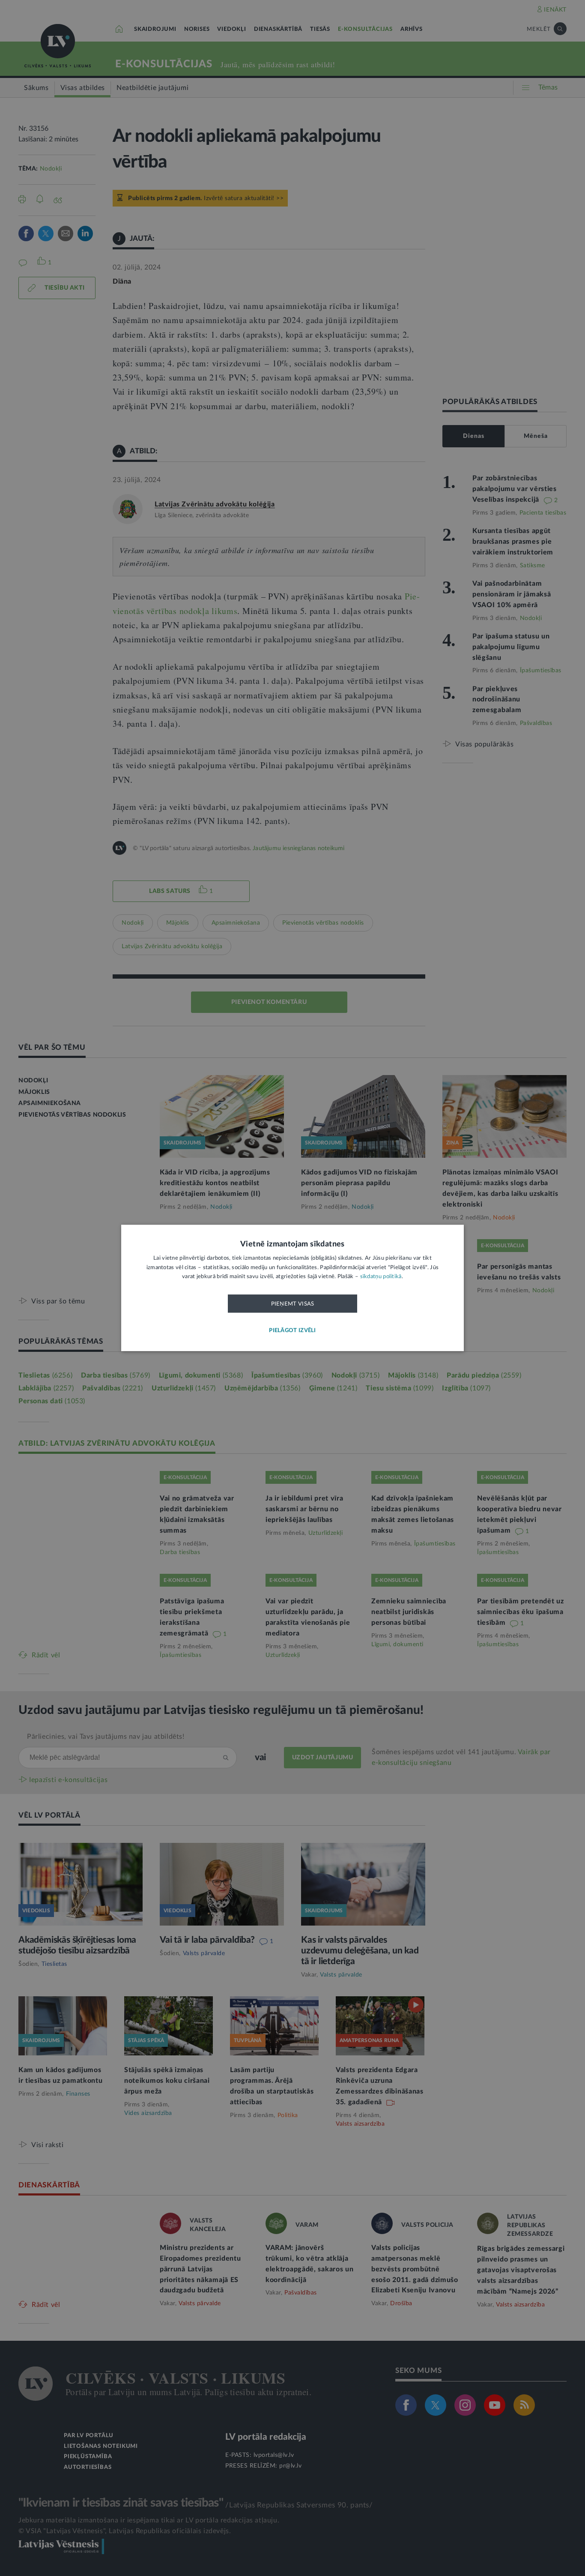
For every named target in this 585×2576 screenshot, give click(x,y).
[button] (292, 1331)
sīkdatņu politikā (381, 1277)
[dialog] (292, 1288)
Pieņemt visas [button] (293, 1304)
